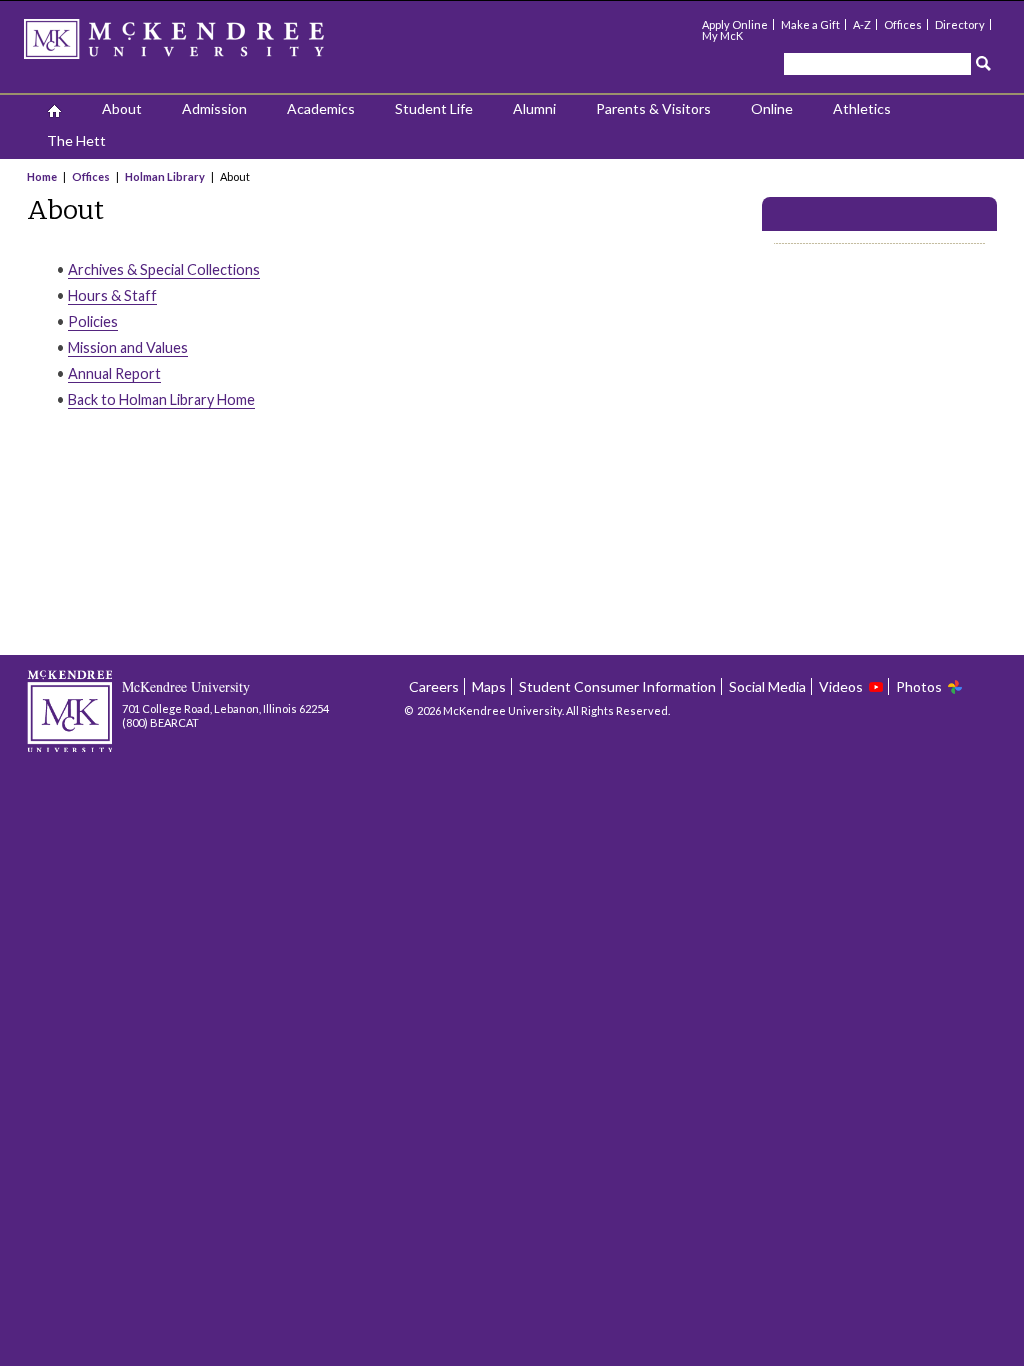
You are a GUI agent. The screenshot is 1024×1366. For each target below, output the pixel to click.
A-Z (862, 24)
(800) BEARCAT (160, 722)
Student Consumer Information (617, 686)
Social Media (767, 686)
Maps (489, 686)
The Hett (76, 140)
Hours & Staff (112, 295)
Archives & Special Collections (164, 269)
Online (772, 108)
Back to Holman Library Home (161, 399)
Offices (903, 24)
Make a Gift (810, 24)
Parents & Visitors (653, 108)
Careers (434, 686)
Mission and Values (128, 347)
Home (43, 176)
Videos (841, 686)
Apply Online (735, 24)
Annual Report (114, 373)
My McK (722, 35)
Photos (919, 686)
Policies (93, 321)
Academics (321, 108)
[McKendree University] (200, 45)
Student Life (434, 108)
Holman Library (165, 176)
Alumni (534, 108)
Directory (960, 24)
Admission (214, 108)
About (122, 108)
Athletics (862, 108)
